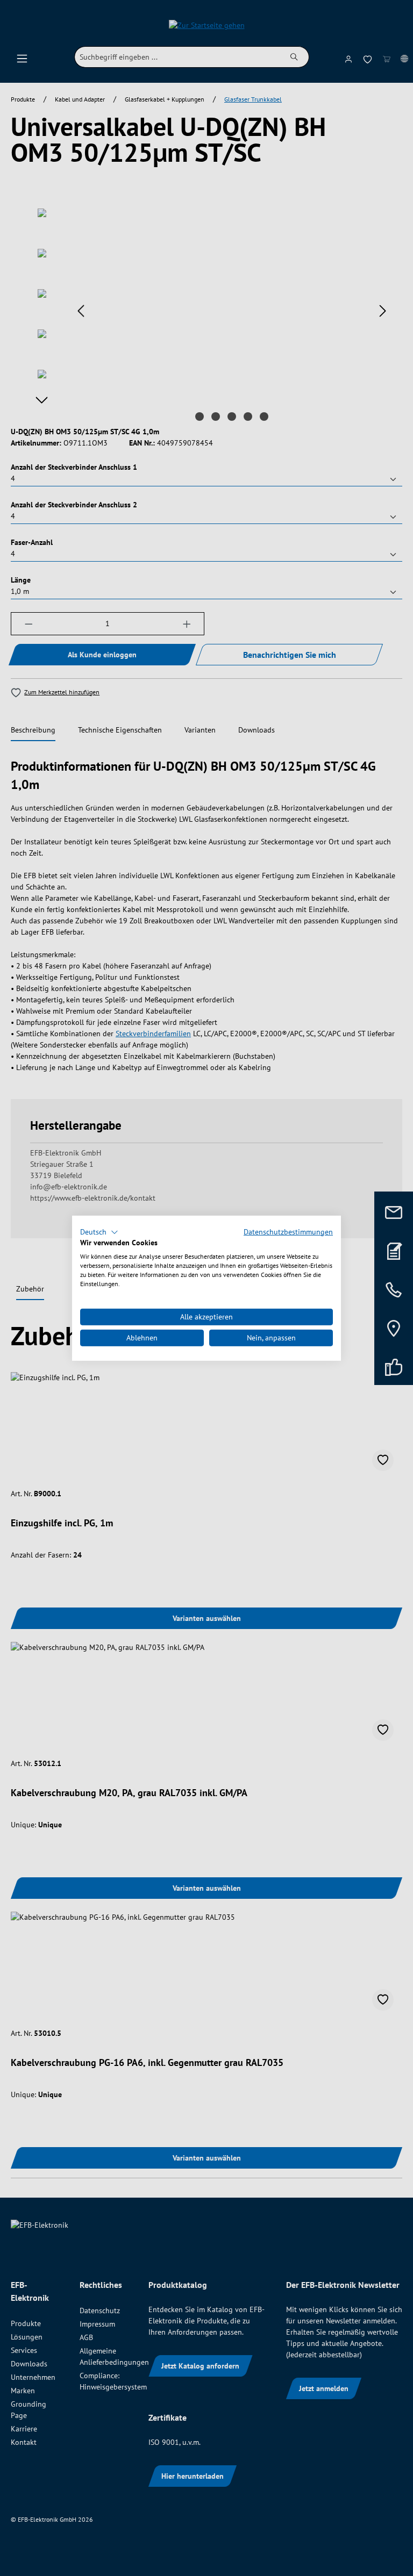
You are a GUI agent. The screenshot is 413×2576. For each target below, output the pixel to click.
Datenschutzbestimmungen (288, 1231)
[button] (99, 1232)
